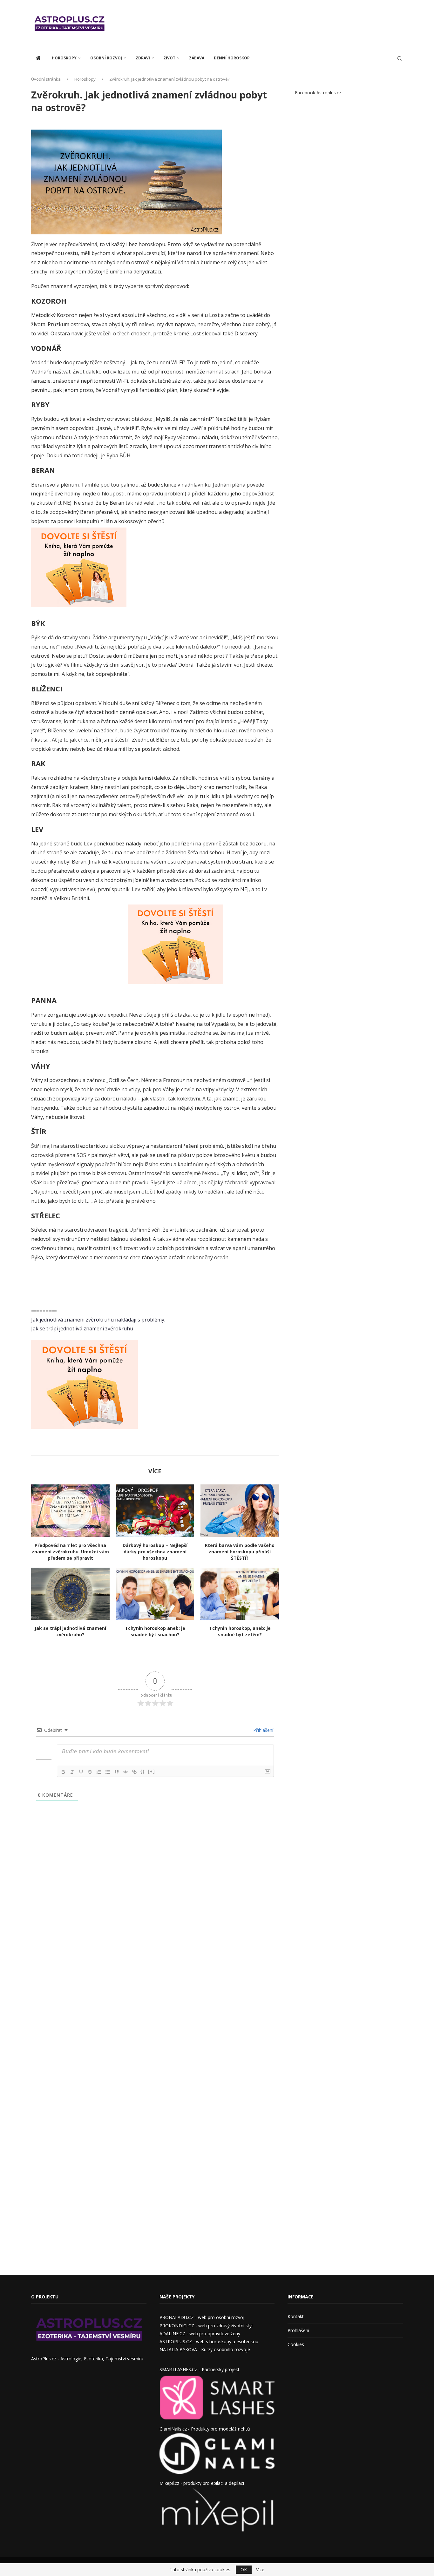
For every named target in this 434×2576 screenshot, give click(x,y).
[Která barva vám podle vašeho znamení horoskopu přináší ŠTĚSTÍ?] (240, 1510)
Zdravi (143, 58)
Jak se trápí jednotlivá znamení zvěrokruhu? (70, 1631)
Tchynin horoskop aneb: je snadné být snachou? (155, 1631)
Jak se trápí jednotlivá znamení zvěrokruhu (82, 1328)
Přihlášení (263, 1730)
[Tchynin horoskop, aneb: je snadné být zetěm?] (240, 1594)
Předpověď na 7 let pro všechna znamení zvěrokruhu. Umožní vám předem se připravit (70, 1552)
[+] (152, 1771)
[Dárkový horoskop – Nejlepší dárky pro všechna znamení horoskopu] (155, 1510)
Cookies (296, 2344)
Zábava (197, 58)
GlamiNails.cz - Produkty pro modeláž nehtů (205, 2429)
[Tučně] (63, 1772)
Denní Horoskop (232, 58)
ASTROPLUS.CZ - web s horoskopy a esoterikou (209, 2341)
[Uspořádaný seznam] (99, 1772)
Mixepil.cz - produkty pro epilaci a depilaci (202, 2483)
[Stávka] (90, 1772)
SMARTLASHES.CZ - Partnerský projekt (200, 2369)
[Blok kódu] (125, 1772)
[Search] (400, 58)
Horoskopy (64, 58)
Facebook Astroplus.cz (318, 93)
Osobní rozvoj (106, 58)
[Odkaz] (134, 1772)
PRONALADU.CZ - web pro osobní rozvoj (202, 2317)
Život (170, 58)
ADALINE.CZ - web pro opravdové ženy (200, 2334)
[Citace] (117, 1772)
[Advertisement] (287, 24)
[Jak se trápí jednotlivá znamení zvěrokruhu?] (70, 1594)
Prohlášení (298, 2330)
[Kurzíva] (72, 1772)
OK (244, 2569)
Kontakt (296, 2316)
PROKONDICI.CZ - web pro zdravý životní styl (206, 2326)
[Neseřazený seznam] (108, 1772)
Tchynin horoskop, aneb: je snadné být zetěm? (240, 1631)
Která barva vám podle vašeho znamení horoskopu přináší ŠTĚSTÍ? (240, 1552)
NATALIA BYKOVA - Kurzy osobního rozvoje (205, 2349)
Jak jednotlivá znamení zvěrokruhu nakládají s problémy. (98, 1320)
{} (143, 1771)
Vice (260, 2570)
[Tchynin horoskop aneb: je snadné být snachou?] (155, 1594)
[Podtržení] (81, 1772)
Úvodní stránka (46, 79)
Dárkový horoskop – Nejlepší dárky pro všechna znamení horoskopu (155, 1552)
